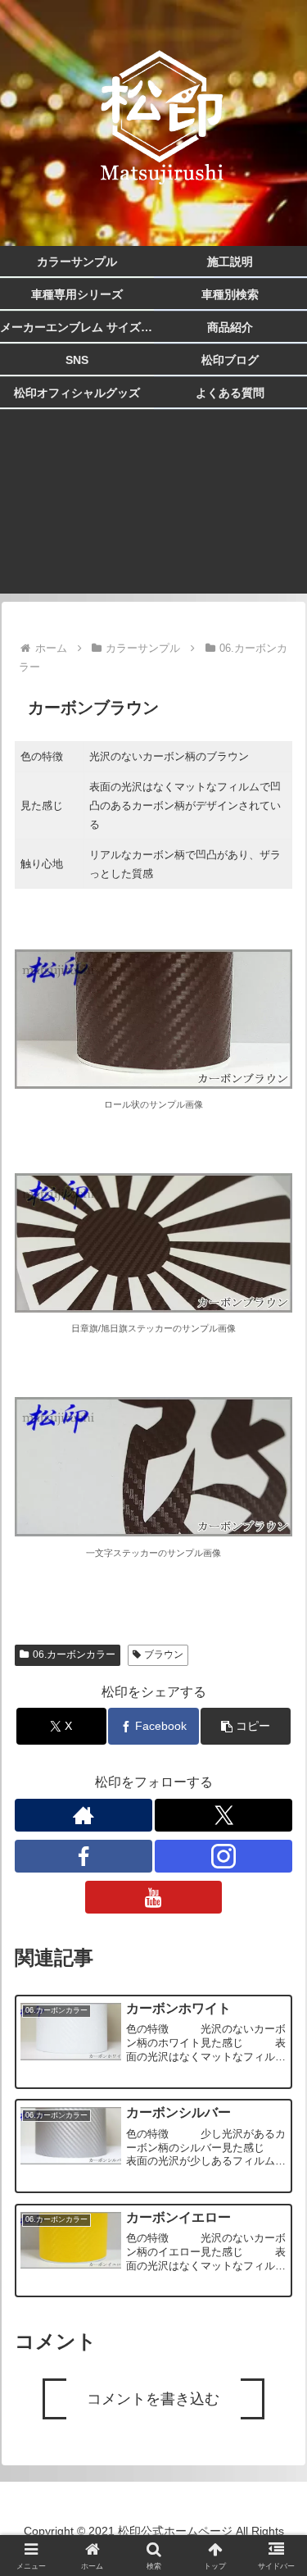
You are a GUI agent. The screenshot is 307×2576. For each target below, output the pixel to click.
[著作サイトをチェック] (84, 1815)
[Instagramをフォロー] (223, 1856)
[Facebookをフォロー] (84, 1856)
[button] (246, 1726)
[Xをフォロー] (223, 1815)
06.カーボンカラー (74, 1654)
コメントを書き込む (153, 2399)
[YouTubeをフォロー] (154, 1897)
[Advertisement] (153, 512)
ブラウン (164, 1654)
